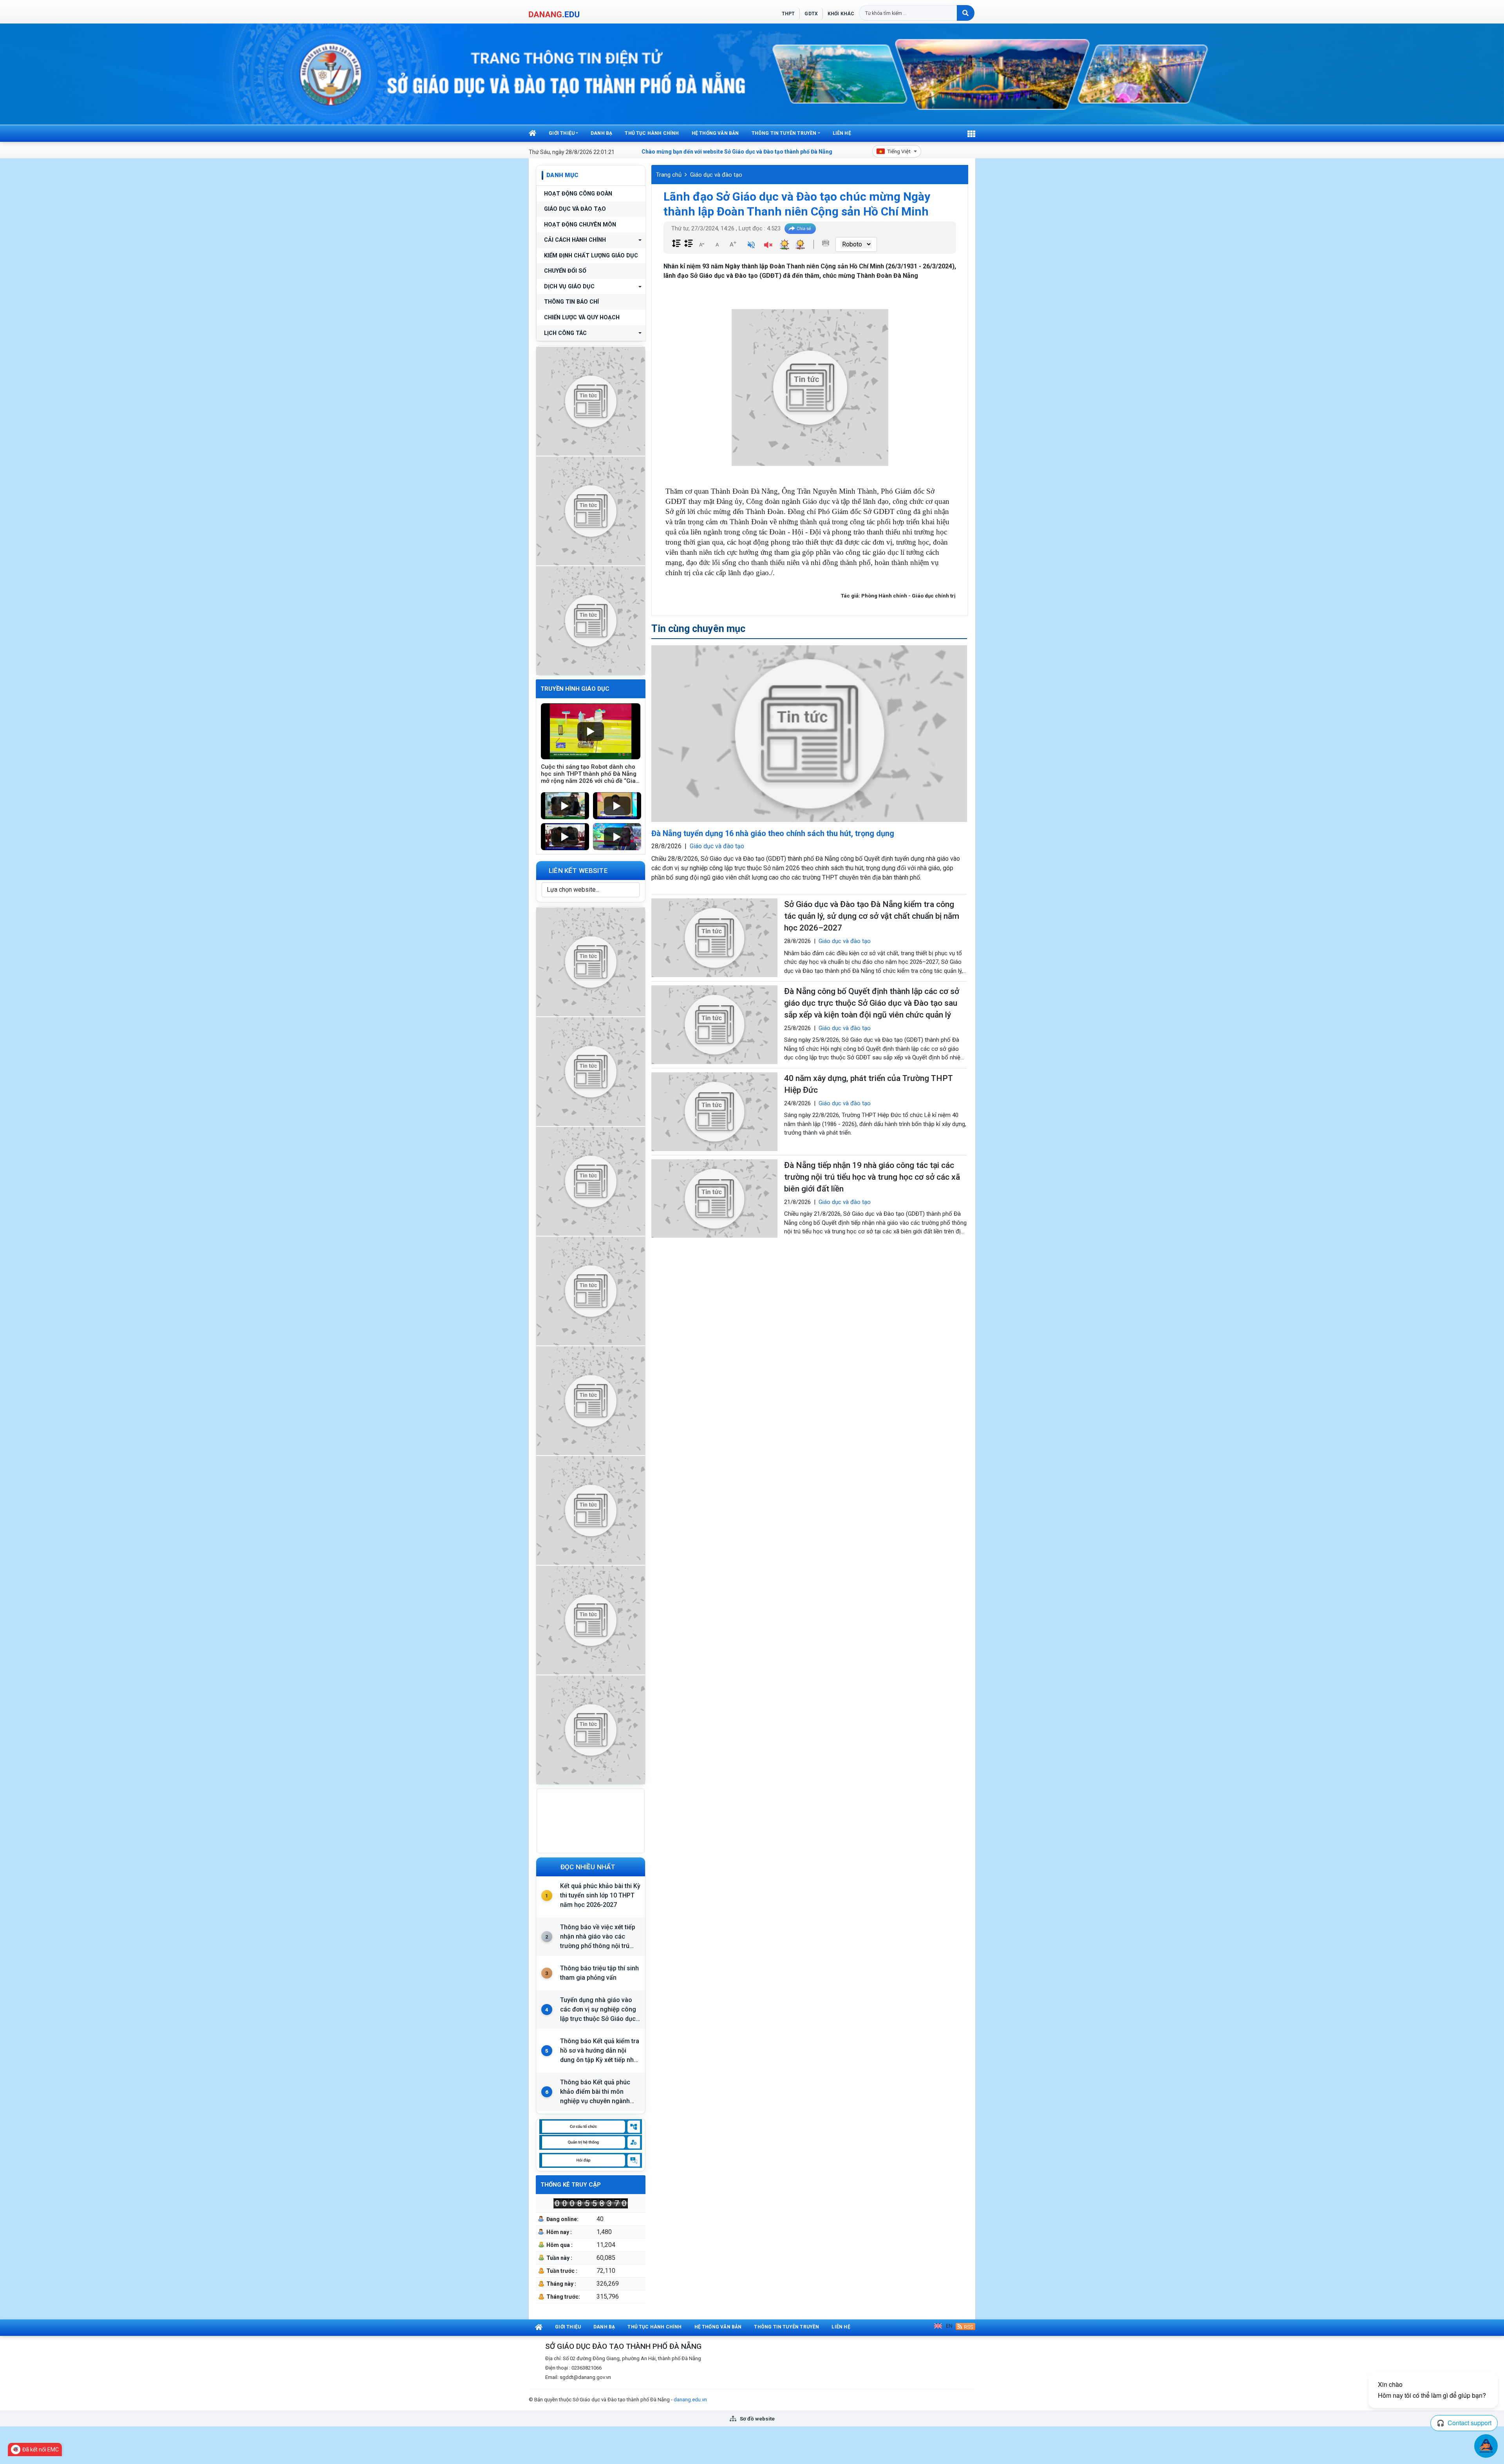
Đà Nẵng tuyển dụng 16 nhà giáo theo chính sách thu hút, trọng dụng (773, 833)
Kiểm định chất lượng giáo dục (591, 256)
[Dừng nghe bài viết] (768, 246)
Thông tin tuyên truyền (784, 133)
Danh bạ (601, 133)
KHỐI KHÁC (841, 14)
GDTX (811, 14)
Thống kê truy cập (571, 2185)
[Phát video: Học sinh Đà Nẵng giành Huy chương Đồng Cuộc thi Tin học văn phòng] (565, 806)
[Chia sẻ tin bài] (800, 229)
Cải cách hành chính (575, 240)
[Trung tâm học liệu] (591, 1729)
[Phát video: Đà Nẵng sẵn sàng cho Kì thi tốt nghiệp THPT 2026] (565, 837)
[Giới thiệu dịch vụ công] (591, 1071)
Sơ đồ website (757, 2419)
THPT (788, 14)
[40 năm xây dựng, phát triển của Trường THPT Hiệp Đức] (714, 1112)
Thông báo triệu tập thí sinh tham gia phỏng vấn (599, 1973)
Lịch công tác (565, 333)
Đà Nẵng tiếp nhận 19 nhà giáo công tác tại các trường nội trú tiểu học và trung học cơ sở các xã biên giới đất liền (872, 1177)
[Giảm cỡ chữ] (701, 244)
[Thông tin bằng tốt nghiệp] (591, 1509)
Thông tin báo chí (571, 302)
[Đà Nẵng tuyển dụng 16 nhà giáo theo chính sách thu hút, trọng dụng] (809, 734)
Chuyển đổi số (565, 271)
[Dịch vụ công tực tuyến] (591, 620)
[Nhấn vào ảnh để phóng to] (810, 387)
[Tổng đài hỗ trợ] (591, 1400)
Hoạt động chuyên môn (580, 225)
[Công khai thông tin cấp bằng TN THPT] (591, 400)
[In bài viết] (826, 243)
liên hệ (842, 133)
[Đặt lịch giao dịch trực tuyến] (591, 961)
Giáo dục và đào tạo (575, 209)
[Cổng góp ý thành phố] (591, 1180)
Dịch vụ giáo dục (569, 287)
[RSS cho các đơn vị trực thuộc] (965, 2326)
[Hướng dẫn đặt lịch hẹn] (591, 510)
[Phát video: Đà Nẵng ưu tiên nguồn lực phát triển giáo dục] (617, 806)
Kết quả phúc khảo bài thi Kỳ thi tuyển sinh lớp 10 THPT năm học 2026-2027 (600, 1895)
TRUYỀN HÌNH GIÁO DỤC (575, 689)
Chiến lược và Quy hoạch (582, 318)
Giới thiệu (562, 133)
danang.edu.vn (690, 2400)
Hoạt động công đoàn (578, 194)
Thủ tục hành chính (652, 133)
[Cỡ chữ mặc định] (717, 244)
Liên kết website (578, 871)
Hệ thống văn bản (715, 133)
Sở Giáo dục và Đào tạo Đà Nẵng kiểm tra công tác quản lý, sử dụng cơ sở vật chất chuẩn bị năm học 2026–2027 (872, 916)
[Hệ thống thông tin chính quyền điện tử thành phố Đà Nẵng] (591, 1290)
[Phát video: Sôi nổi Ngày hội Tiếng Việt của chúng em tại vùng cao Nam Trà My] (617, 837)
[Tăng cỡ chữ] (733, 244)
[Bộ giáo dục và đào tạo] (591, 1619)
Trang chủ (669, 175)
